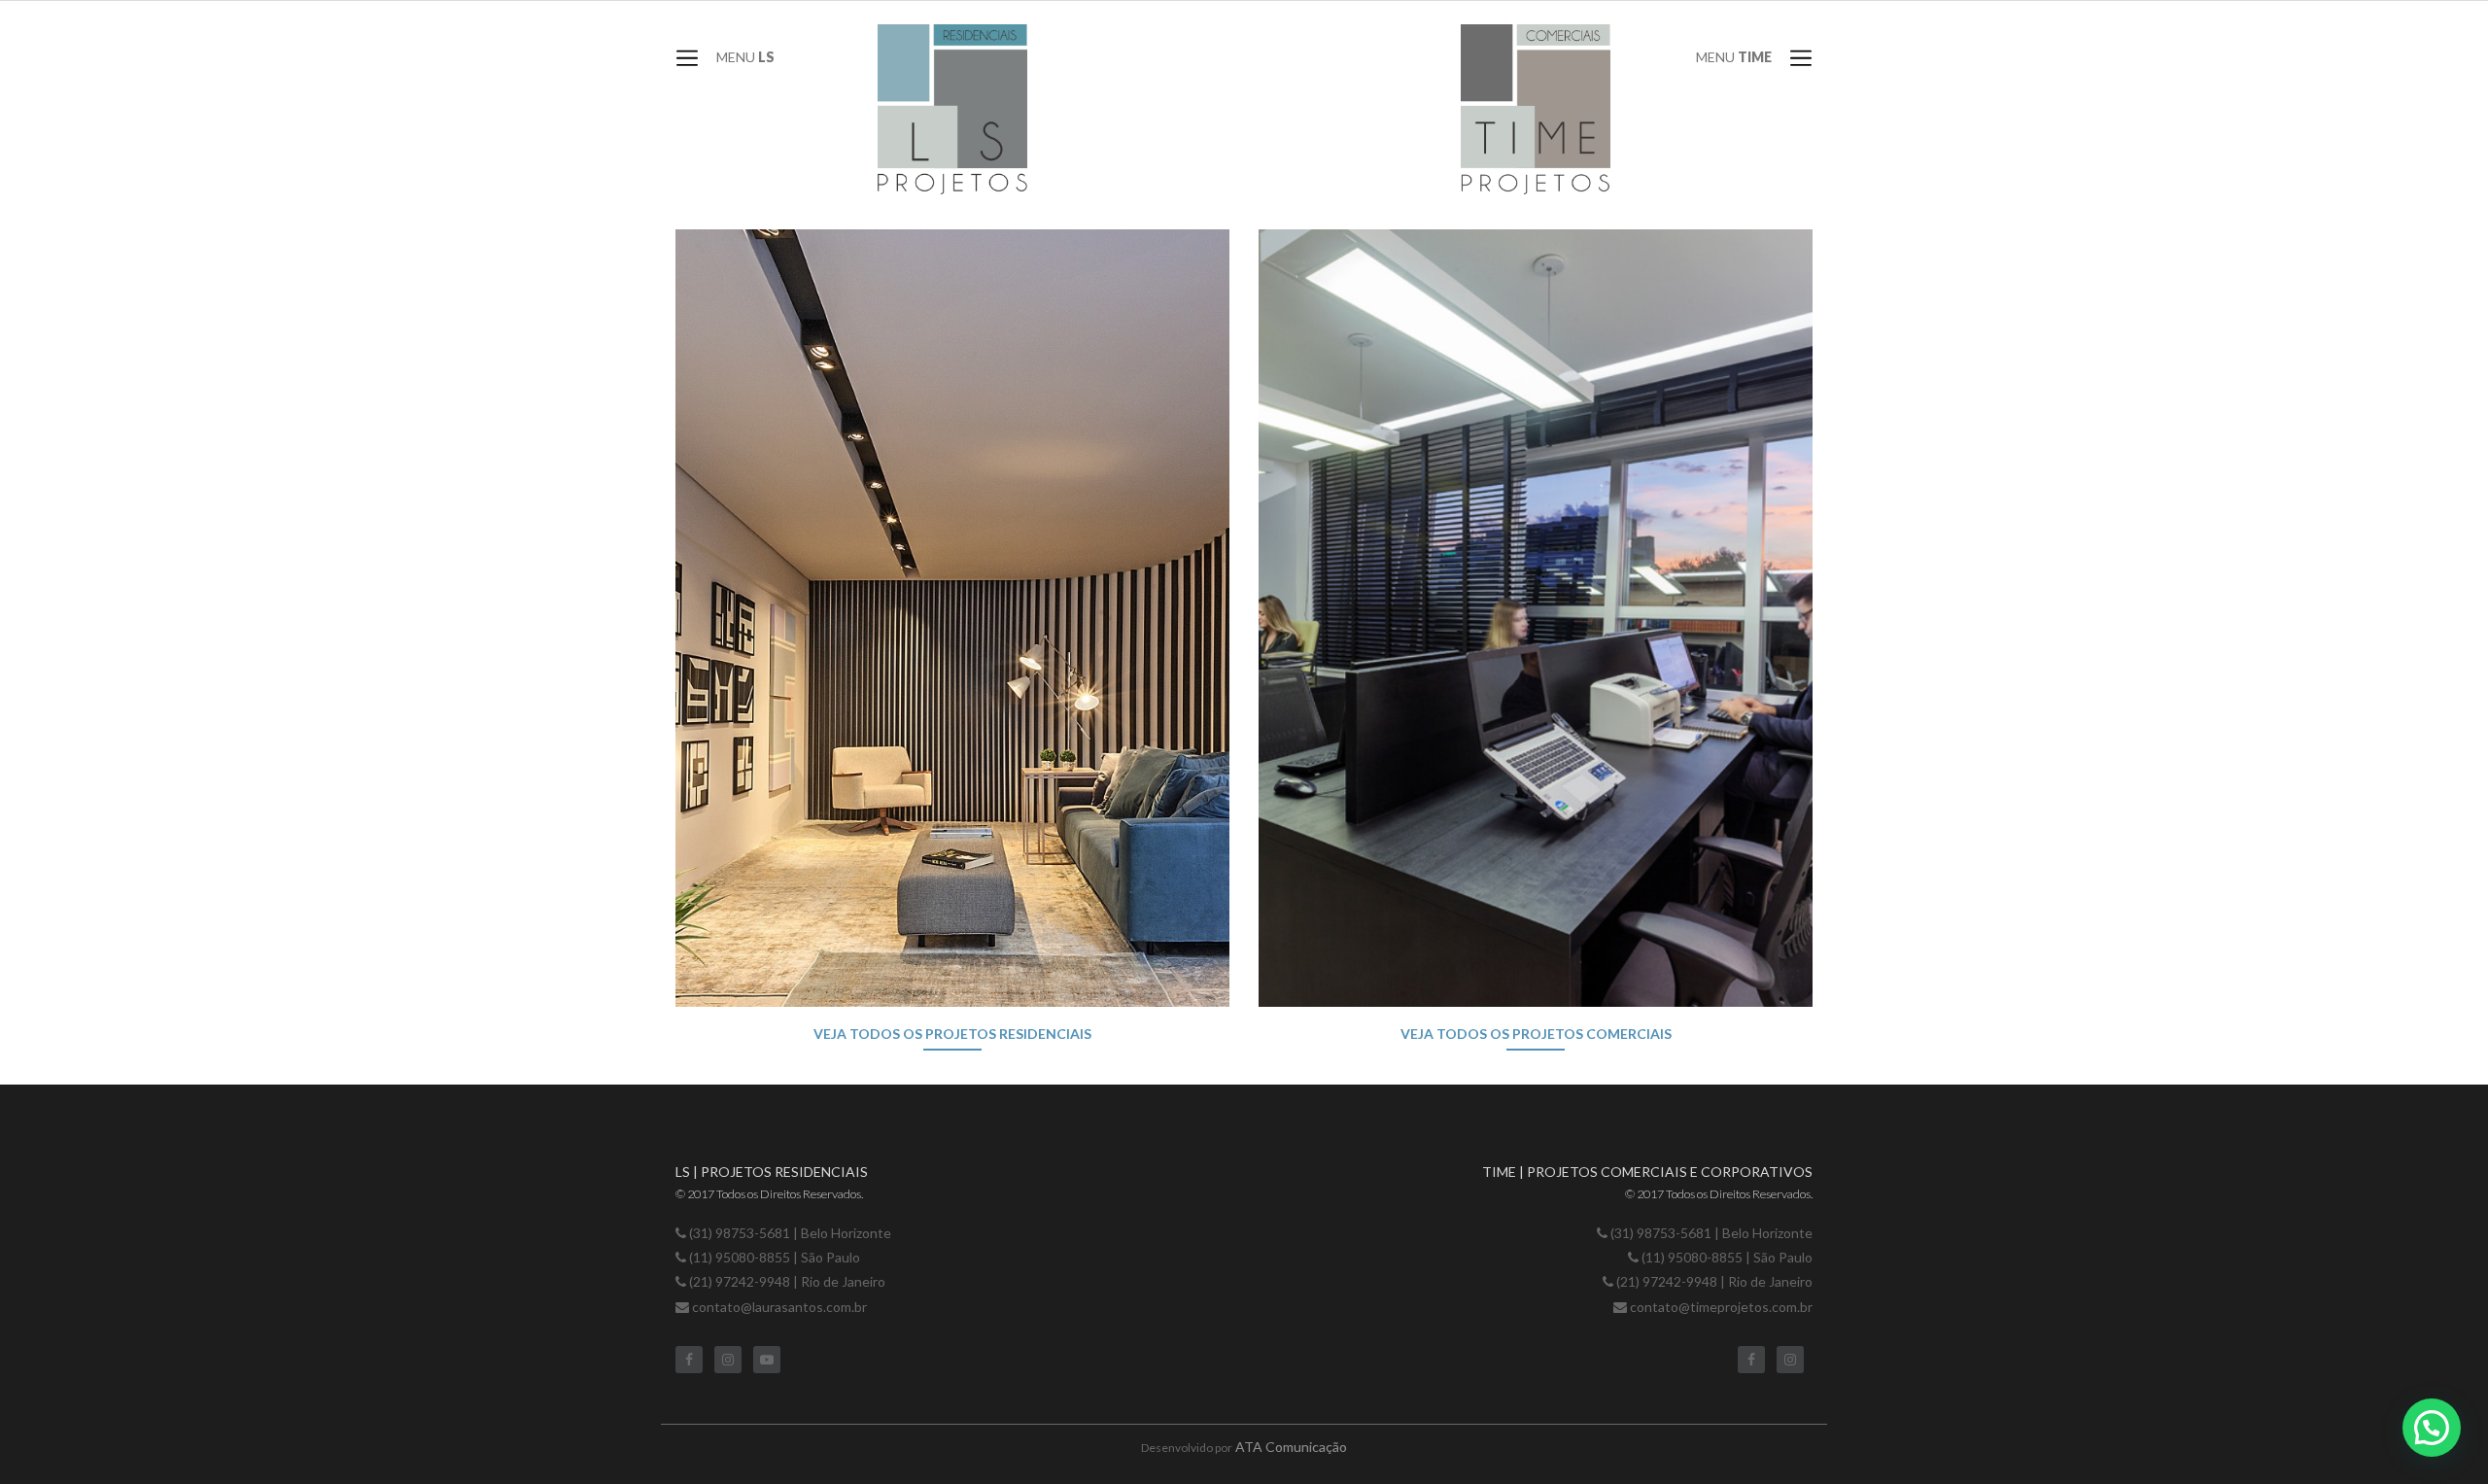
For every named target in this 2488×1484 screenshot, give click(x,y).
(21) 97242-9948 (740, 1281)
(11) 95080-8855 (741, 1257)
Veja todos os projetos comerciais (1536, 1034)
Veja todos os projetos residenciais (952, 1034)
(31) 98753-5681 (740, 1233)
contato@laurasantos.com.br (779, 1307)
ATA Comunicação (1291, 1447)
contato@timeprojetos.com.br (1721, 1307)
